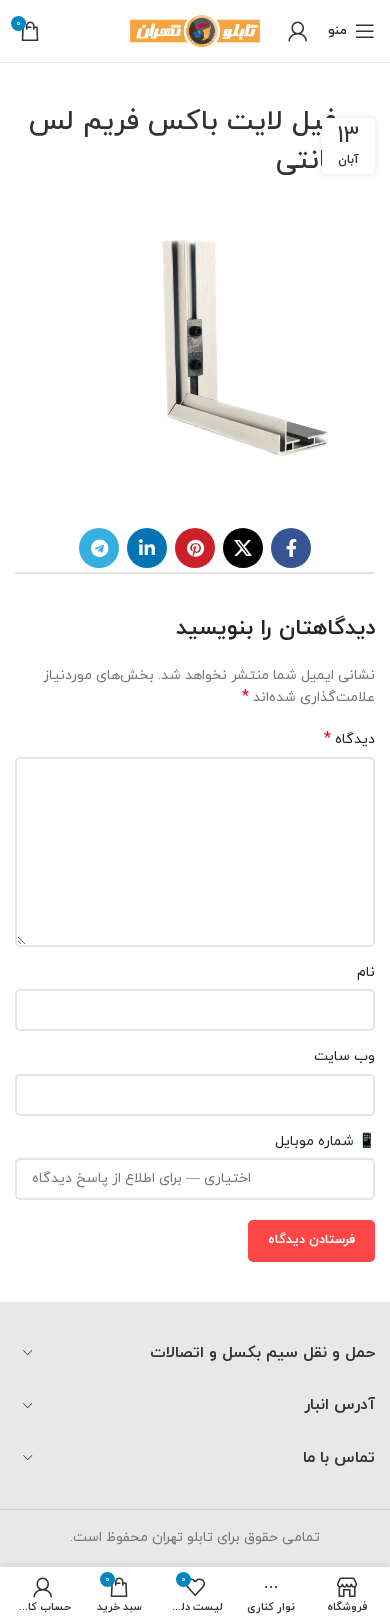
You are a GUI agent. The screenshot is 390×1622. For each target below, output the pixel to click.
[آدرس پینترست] (195, 548)
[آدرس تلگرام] (99, 548)
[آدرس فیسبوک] (291, 548)
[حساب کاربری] (298, 31)
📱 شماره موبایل (325, 1141)
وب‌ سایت (344, 1056)
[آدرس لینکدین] (147, 548)
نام (366, 972)
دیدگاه (349, 739)
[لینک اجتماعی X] (243, 548)
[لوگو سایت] (195, 29)
